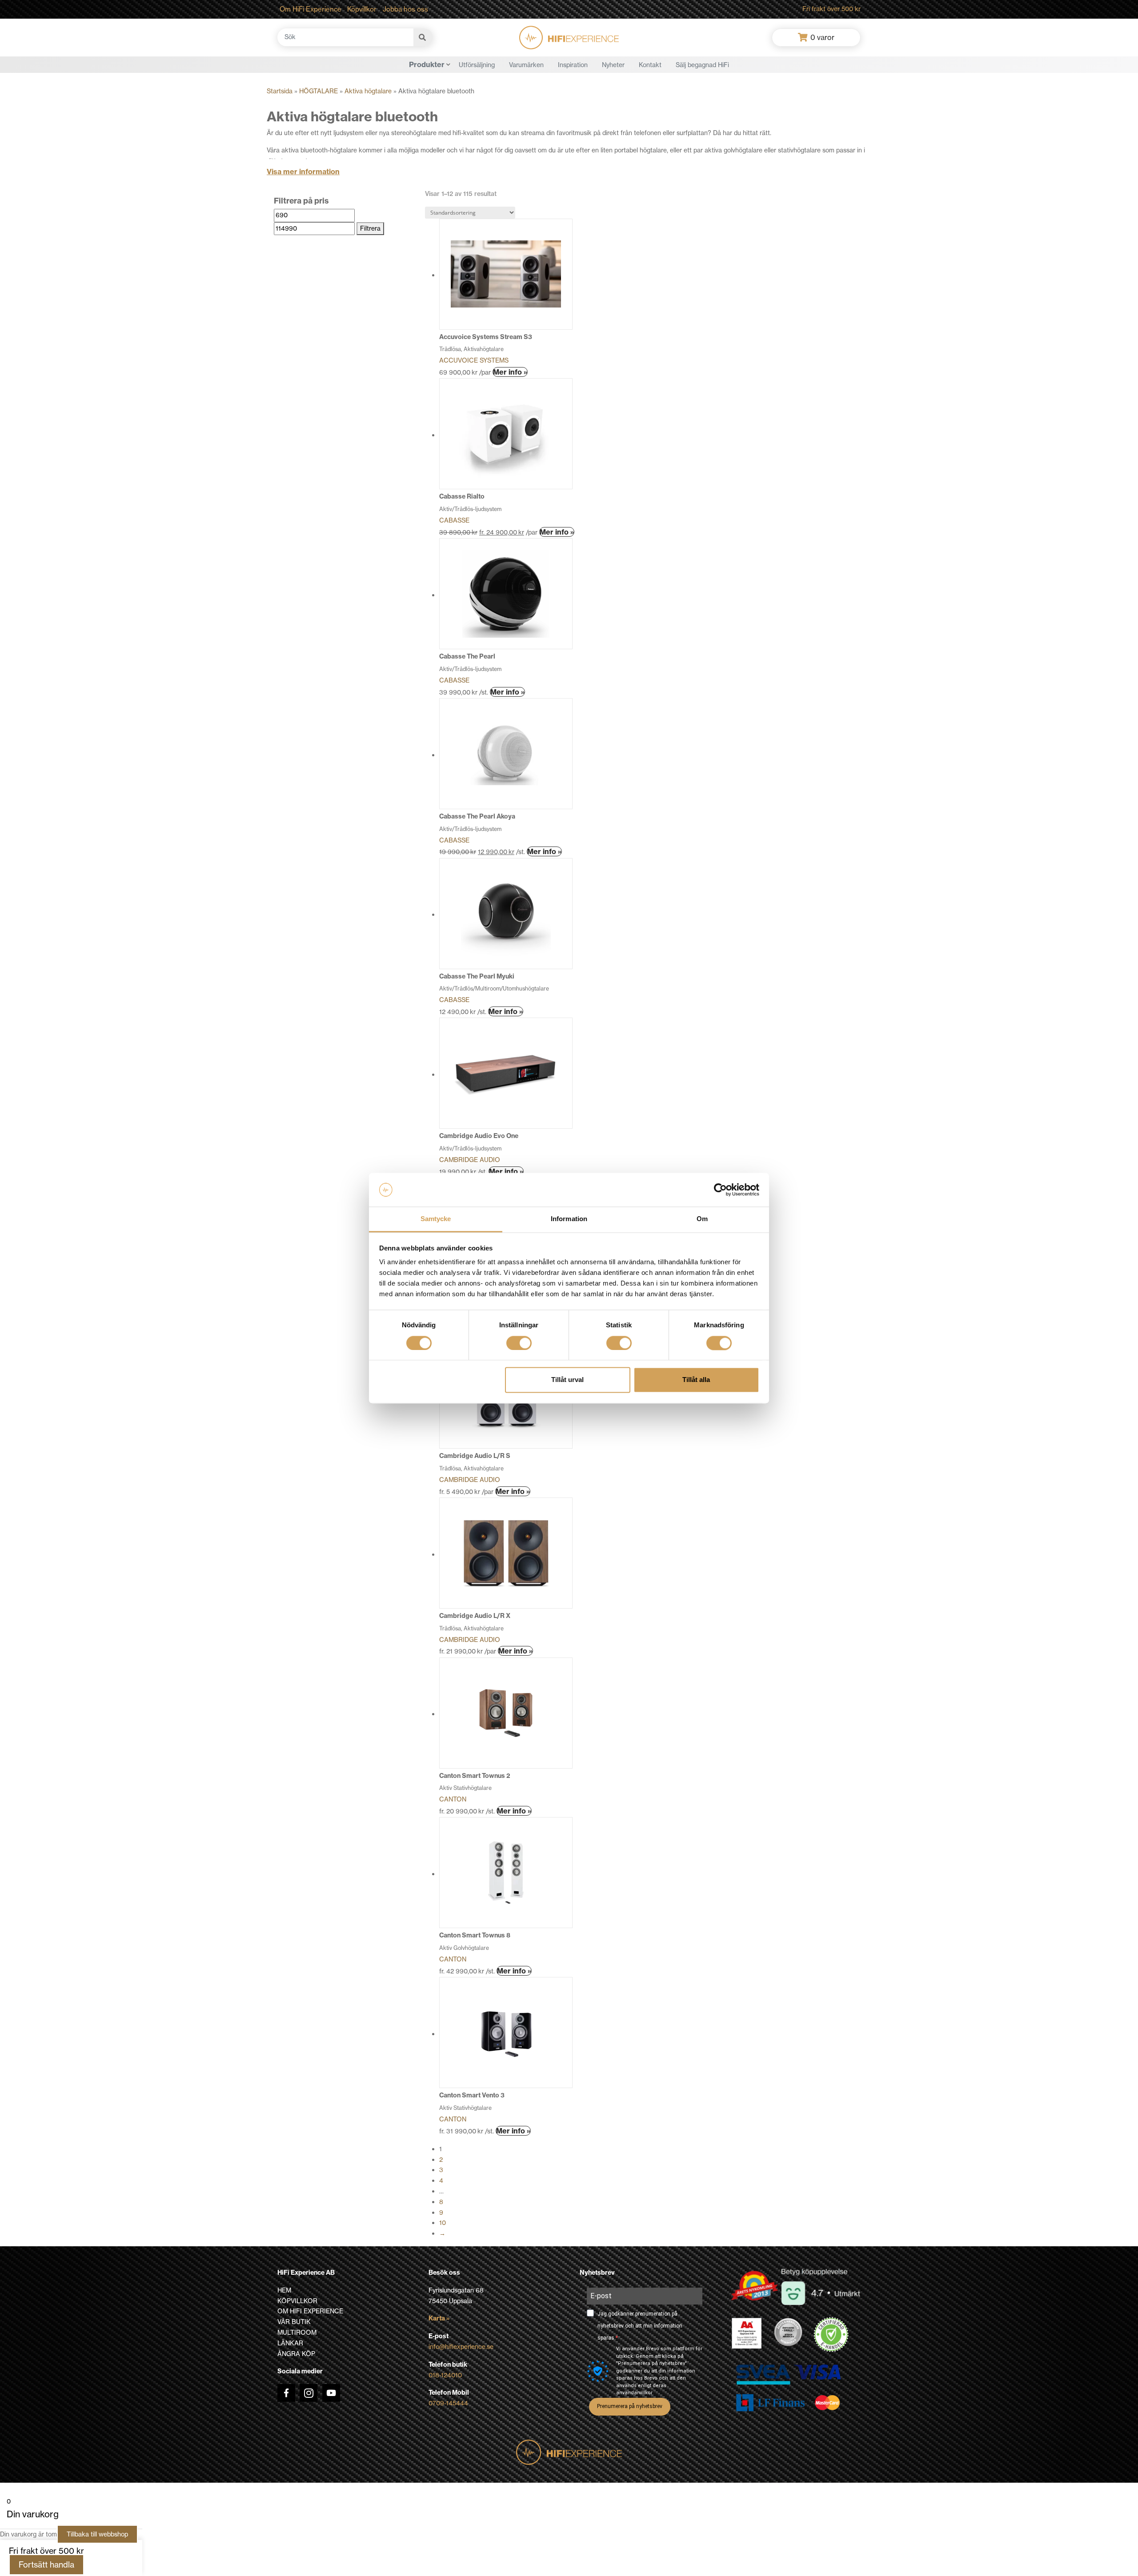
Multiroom (297, 2332)
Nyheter (613, 65)
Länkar (290, 2343)
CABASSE (454, 520)
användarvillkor (634, 2393)
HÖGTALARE (319, 91)
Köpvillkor (362, 9)
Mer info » (510, 372)
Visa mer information (303, 172)
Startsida (280, 91)
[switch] (519, 1343)
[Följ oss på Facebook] (286, 2393)
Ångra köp (296, 2354)
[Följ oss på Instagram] (309, 2393)
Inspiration (573, 65)
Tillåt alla (696, 1380)
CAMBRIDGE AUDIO (470, 1160)
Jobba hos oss (405, 9)
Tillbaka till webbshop (97, 2534)
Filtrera (370, 228)
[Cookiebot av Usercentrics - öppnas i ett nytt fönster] (720, 1190)
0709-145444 (448, 2403)
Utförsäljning (477, 65)
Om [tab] (702, 1219)
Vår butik (294, 2322)
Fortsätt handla (46, 2565)
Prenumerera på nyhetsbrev (630, 2406)
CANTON (453, 1799)
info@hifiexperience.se (461, 2347)
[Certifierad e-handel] (831, 2335)
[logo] (569, 38)
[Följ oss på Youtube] (331, 2393)
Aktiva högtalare (368, 91)
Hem (284, 2290)
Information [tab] (569, 1219)
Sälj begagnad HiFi (702, 65)
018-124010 (445, 2375)
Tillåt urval (567, 1380)
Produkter (427, 64)
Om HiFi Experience (311, 9)
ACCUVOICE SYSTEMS (474, 360)
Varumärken (526, 65)
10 (443, 2223)
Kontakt (650, 65)
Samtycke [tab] (436, 1219)
